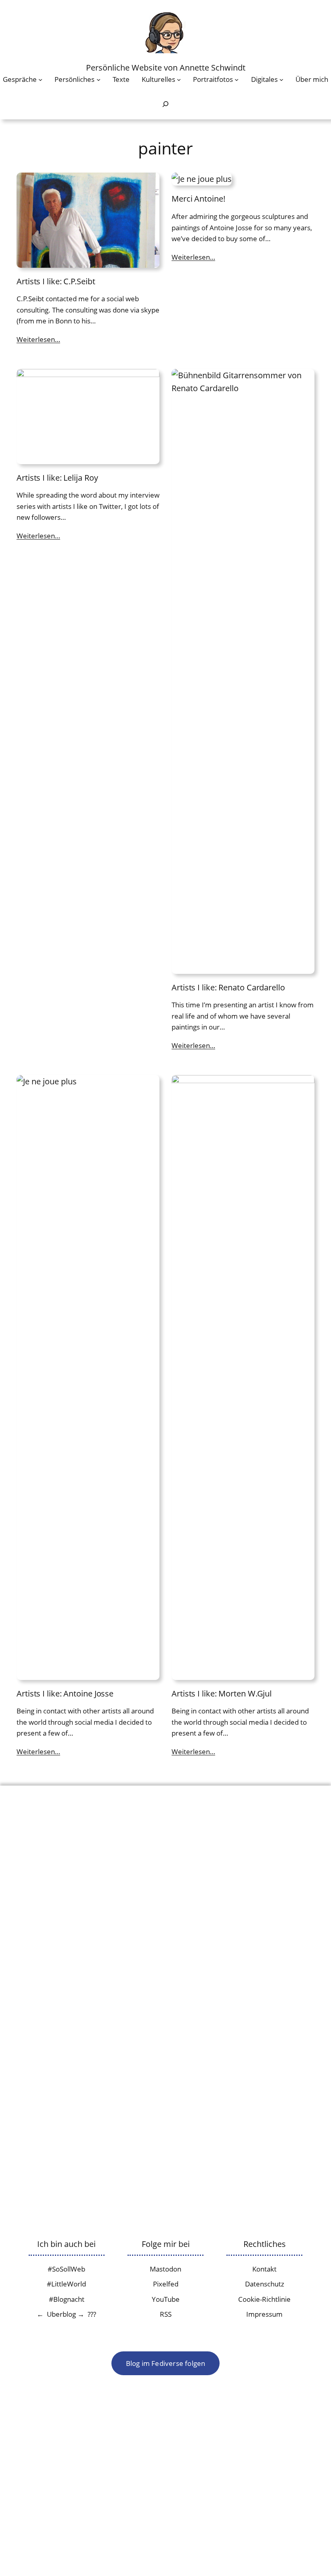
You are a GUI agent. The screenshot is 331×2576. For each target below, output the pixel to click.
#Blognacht (67, 2299)
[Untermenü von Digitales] (281, 79)
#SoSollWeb (66, 2269)
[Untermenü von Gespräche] (40, 79)
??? (92, 2314)
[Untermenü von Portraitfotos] (237, 79)
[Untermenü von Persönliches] (98, 79)
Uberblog (61, 2314)
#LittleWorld (66, 2284)
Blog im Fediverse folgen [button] (166, 2363)
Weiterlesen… (38, 339)
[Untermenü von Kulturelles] (179, 79)
